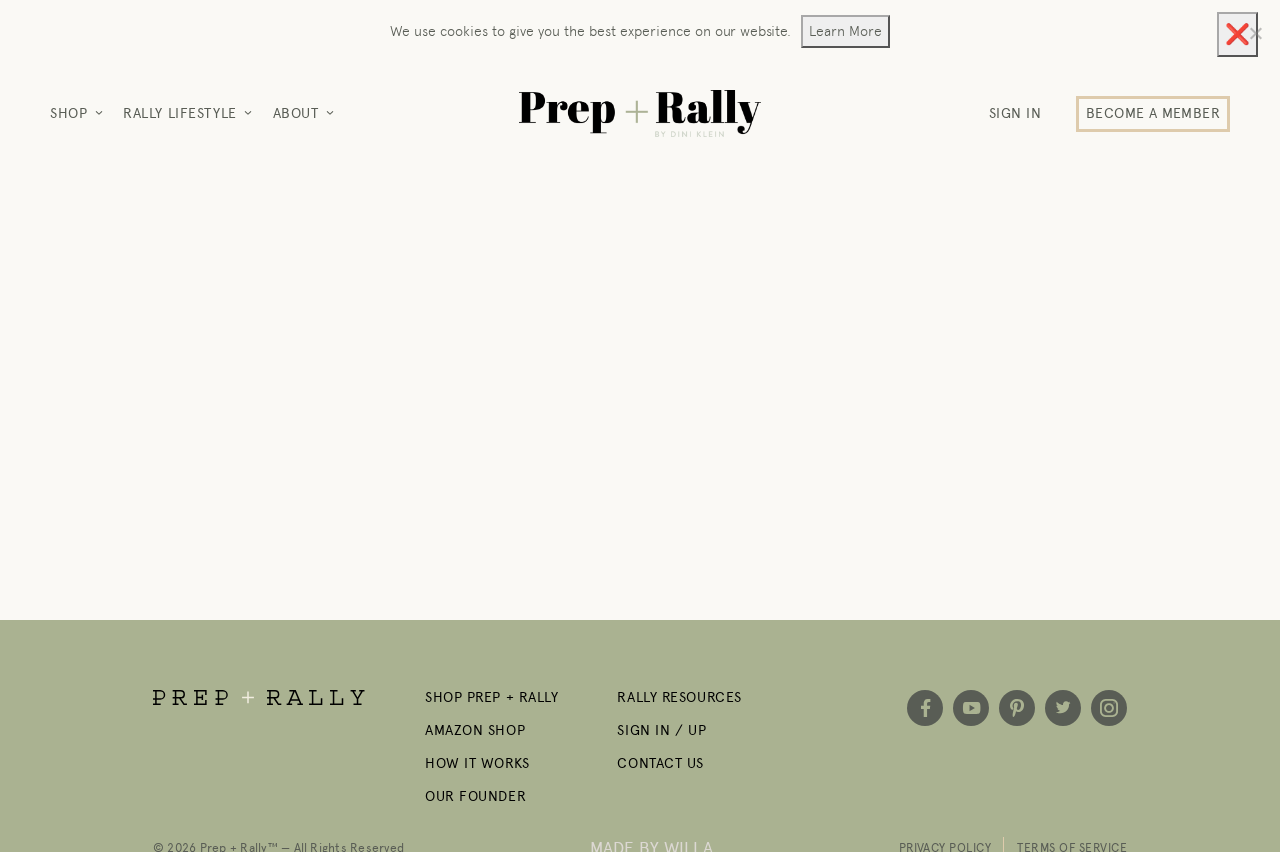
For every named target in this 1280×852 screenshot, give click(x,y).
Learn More (845, 31)
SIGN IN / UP (661, 730)
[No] (1255, 33)
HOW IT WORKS (477, 763)
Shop (68, 113)
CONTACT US (660, 763)
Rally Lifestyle (179, 113)
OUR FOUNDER (475, 796)
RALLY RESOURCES (679, 697)
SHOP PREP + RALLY (492, 697)
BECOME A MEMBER (1153, 113)
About (296, 113)
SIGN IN (1015, 113)
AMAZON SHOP (475, 730)
